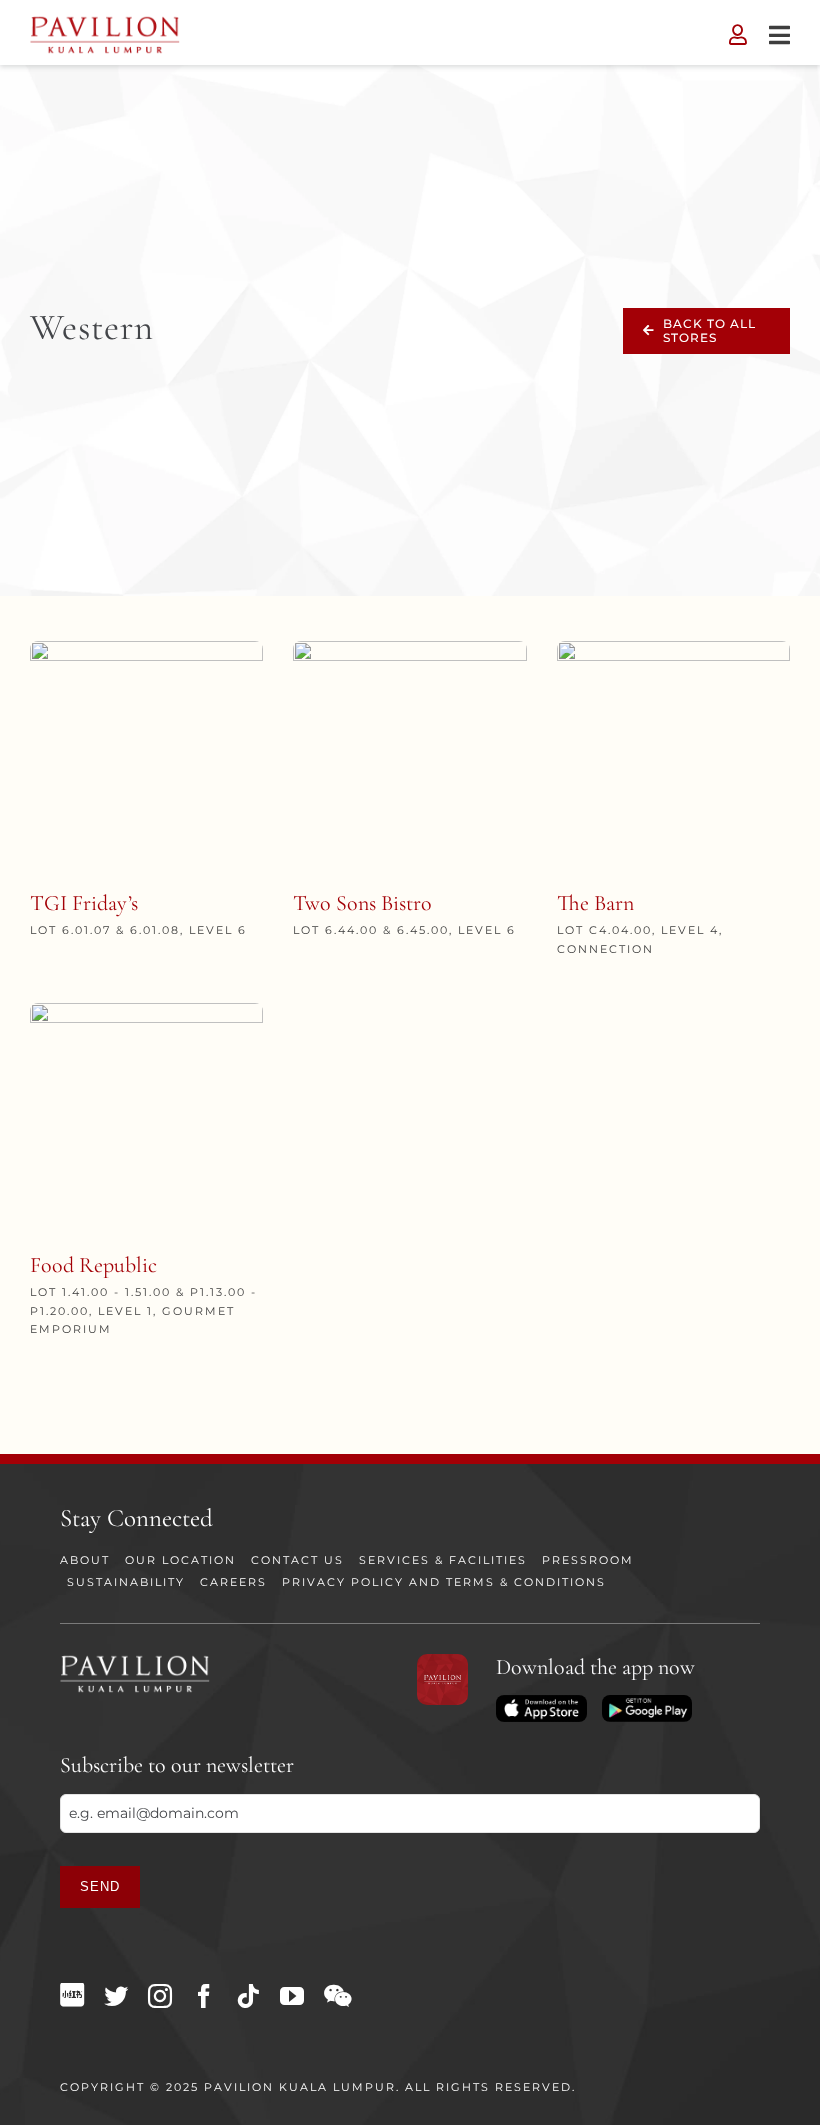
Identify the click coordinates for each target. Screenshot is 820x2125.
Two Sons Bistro (362, 903)
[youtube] (292, 1996)
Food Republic (93, 1265)
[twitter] (116, 1996)
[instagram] (160, 1996)
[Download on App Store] (541, 1702)
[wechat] (337, 1996)
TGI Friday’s (84, 903)
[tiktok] (248, 1996)
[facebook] (204, 1996)
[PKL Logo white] (135, 1661)
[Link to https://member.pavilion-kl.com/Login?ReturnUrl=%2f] (738, 35)
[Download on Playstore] (647, 1702)
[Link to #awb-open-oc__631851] (779, 35)
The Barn (595, 903)
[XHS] (72, 1995)
